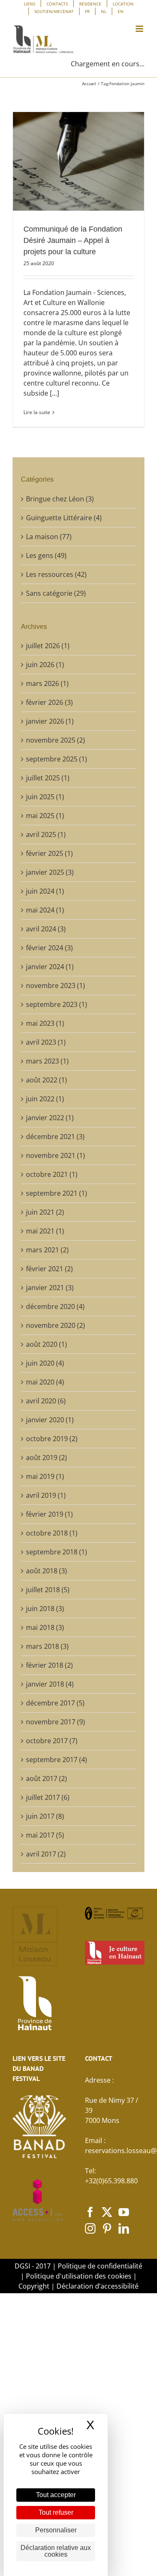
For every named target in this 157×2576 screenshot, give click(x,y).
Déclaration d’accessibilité (98, 2286)
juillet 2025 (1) (48, 778)
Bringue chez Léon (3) (60, 499)
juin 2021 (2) (45, 1212)
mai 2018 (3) (45, 1627)
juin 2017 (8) (45, 1816)
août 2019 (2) (46, 1457)
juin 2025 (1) (45, 797)
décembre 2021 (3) (55, 1137)
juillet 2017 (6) (48, 1797)
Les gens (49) (46, 555)
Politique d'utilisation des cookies (79, 2276)
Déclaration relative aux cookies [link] (56, 2551)
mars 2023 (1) (47, 1061)
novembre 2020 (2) (55, 1325)
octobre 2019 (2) (52, 1439)
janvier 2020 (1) (50, 1420)
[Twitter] (107, 2212)
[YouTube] (124, 2212)
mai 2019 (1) (45, 1476)
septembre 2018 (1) (57, 1552)
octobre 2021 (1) (52, 1174)
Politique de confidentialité (100, 2266)
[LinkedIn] (124, 2228)
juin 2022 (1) (45, 1099)
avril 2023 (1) (46, 1042)
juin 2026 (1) (45, 665)
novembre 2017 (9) (55, 1722)
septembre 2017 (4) (57, 1760)
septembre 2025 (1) (57, 759)
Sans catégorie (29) (56, 593)
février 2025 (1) (49, 853)
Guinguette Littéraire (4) (64, 518)
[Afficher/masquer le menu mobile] (140, 29)
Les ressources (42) (56, 574)
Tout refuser (56, 2512)
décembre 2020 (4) (55, 1306)
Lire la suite (37, 412)
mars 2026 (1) (47, 683)
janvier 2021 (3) (50, 1288)
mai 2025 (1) (45, 816)
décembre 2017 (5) (55, 1703)
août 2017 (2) (46, 1778)
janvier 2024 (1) (50, 967)
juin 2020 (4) (45, 1363)
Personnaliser (56, 2530)
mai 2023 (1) (45, 1023)
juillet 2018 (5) (48, 1590)
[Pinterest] (107, 2228)
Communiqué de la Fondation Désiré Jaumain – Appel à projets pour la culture (73, 240)
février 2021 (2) (49, 1269)
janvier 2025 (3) (50, 872)
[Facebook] (90, 2212)
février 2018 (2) (49, 1665)
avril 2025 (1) (46, 834)
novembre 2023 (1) (55, 986)
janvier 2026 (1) (50, 721)
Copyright (34, 2286)
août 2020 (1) (46, 1344)
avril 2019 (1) (46, 1495)
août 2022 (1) (46, 1080)
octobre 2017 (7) (52, 1741)
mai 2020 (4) (45, 1382)
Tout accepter (56, 2495)
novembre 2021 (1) (55, 1155)
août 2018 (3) (46, 1571)
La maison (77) (49, 537)
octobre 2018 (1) (52, 1533)
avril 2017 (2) (46, 1854)
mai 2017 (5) (45, 1835)
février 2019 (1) (49, 1514)
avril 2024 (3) (46, 929)
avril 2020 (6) (46, 1401)
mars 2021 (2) (47, 1250)
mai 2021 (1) (45, 1231)
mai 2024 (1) (45, 910)
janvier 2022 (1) (50, 1118)
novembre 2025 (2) (55, 740)
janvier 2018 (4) (50, 1684)
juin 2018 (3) (45, 1609)
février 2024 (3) (49, 948)
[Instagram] (90, 2228)
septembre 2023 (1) (57, 1004)
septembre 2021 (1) (57, 1193)
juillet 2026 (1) (48, 646)
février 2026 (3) (49, 702)
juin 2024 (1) (45, 891)
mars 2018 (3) (47, 1646)
